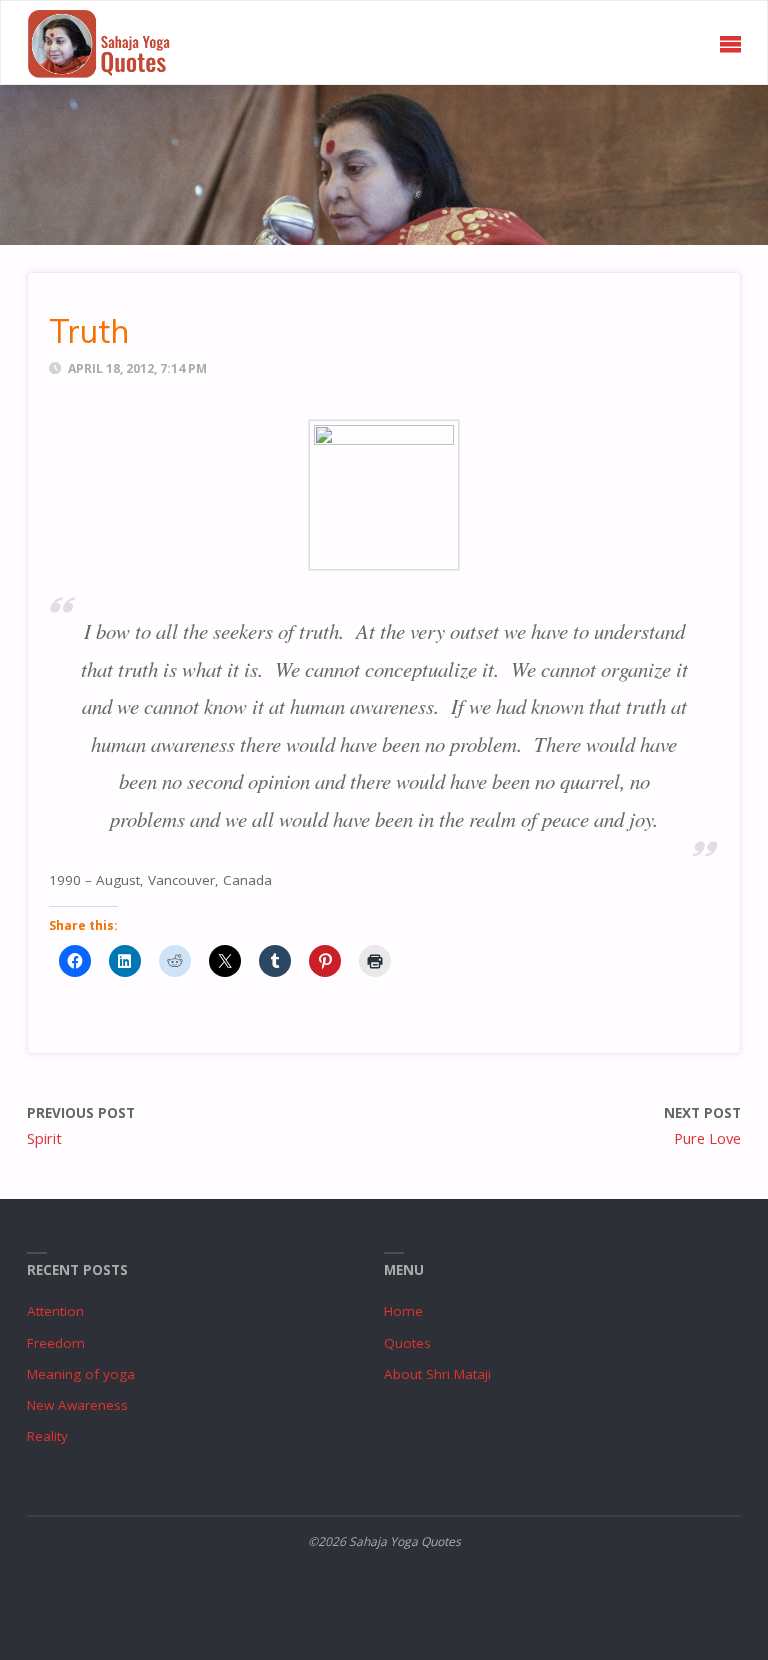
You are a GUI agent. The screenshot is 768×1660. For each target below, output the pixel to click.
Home (403, 1311)
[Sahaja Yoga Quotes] (108, 43)
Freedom (56, 1343)
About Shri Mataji (437, 1374)
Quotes (407, 1343)
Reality (47, 1436)
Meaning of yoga (81, 1374)
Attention (55, 1311)
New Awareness (77, 1405)
